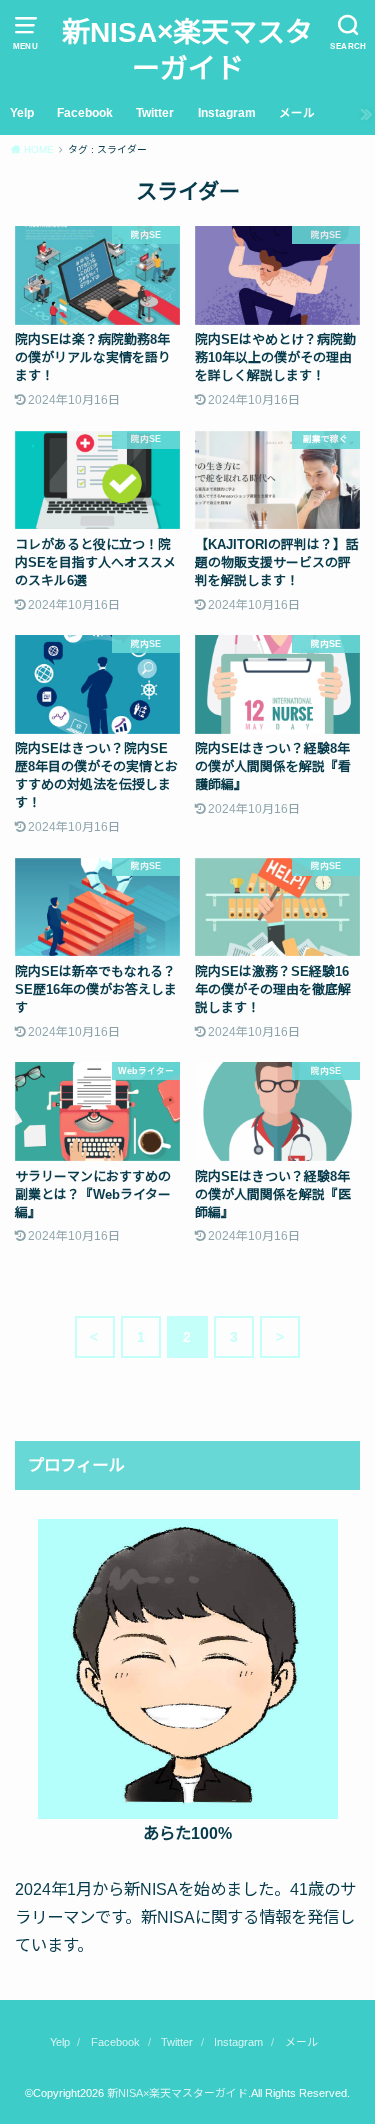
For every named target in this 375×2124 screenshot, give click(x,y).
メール (297, 113)
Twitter (155, 113)
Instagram (227, 113)
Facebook (85, 113)
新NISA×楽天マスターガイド (187, 50)
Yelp (22, 113)
